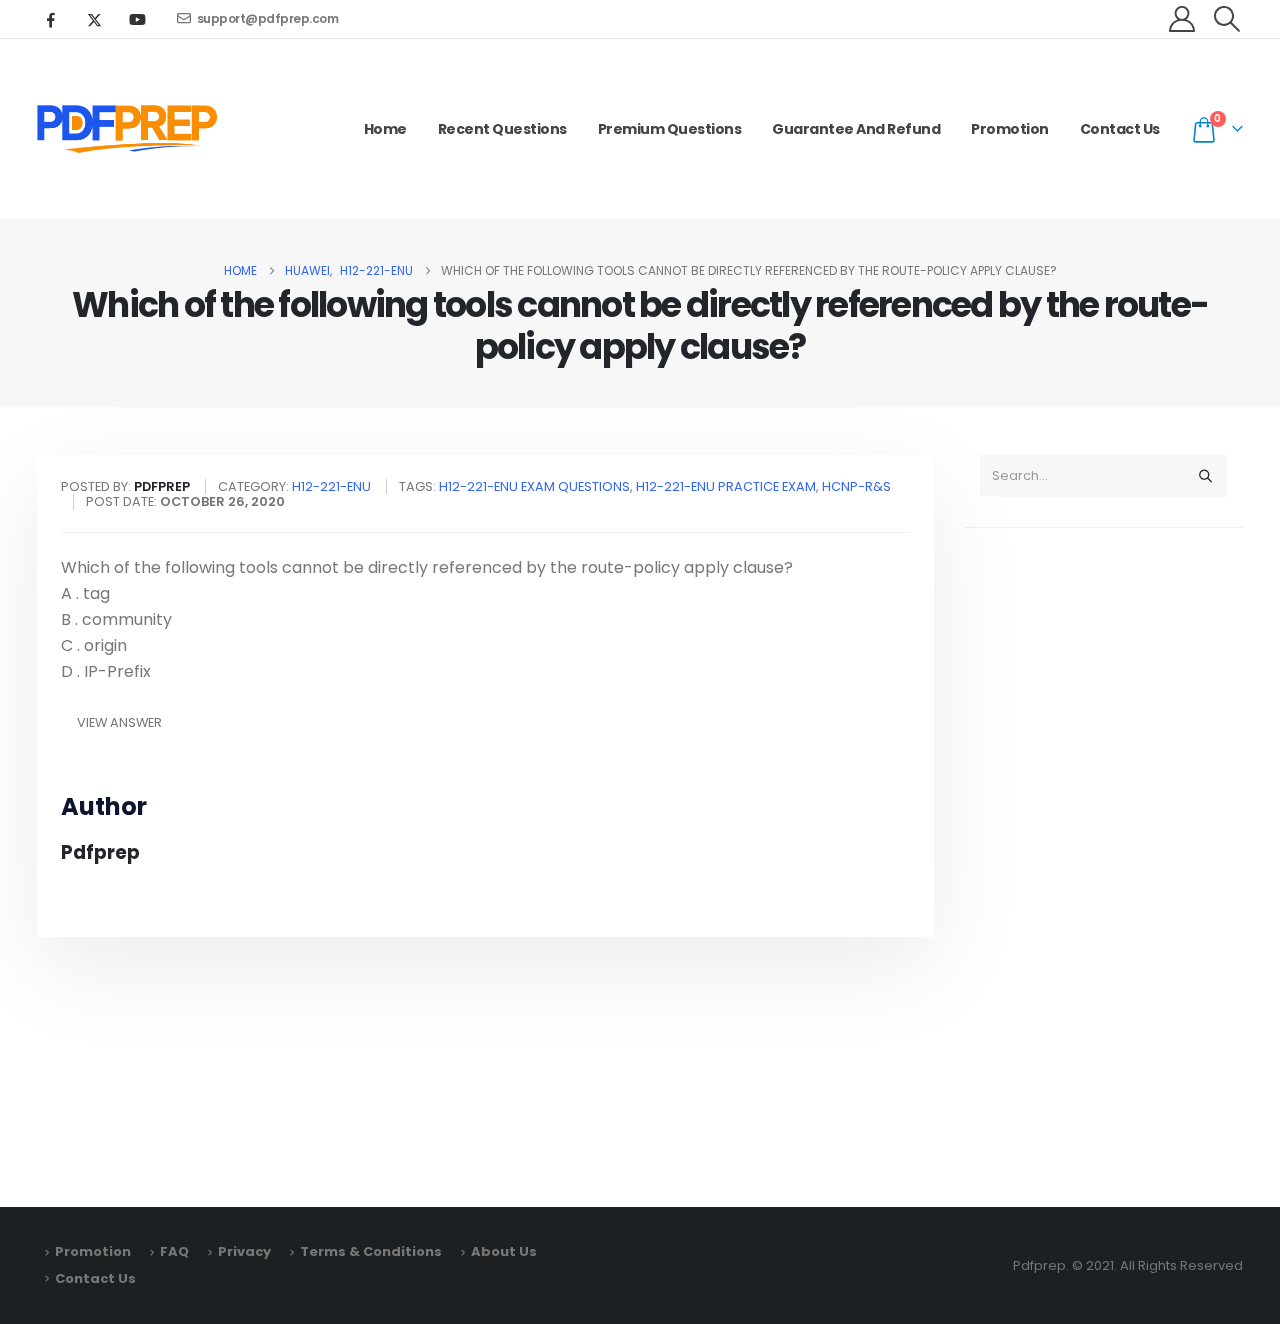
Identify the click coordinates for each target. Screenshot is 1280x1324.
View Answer (119, 722)
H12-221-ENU (331, 486)
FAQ (174, 1251)
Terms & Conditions (371, 1251)
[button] (1227, 19)
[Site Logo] (127, 129)
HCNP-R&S (856, 486)
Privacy (244, 1251)
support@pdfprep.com (268, 18)
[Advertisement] (1103, 858)
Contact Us (1120, 129)
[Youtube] (137, 19)
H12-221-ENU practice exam (726, 486)
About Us (504, 1251)
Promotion (1010, 129)
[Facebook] (51, 19)
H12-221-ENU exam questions (534, 486)
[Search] (1205, 476)
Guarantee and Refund (856, 129)
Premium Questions (670, 129)
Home (385, 129)
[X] (94, 19)
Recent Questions (502, 129)
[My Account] (1182, 19)
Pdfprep (100, 852)
